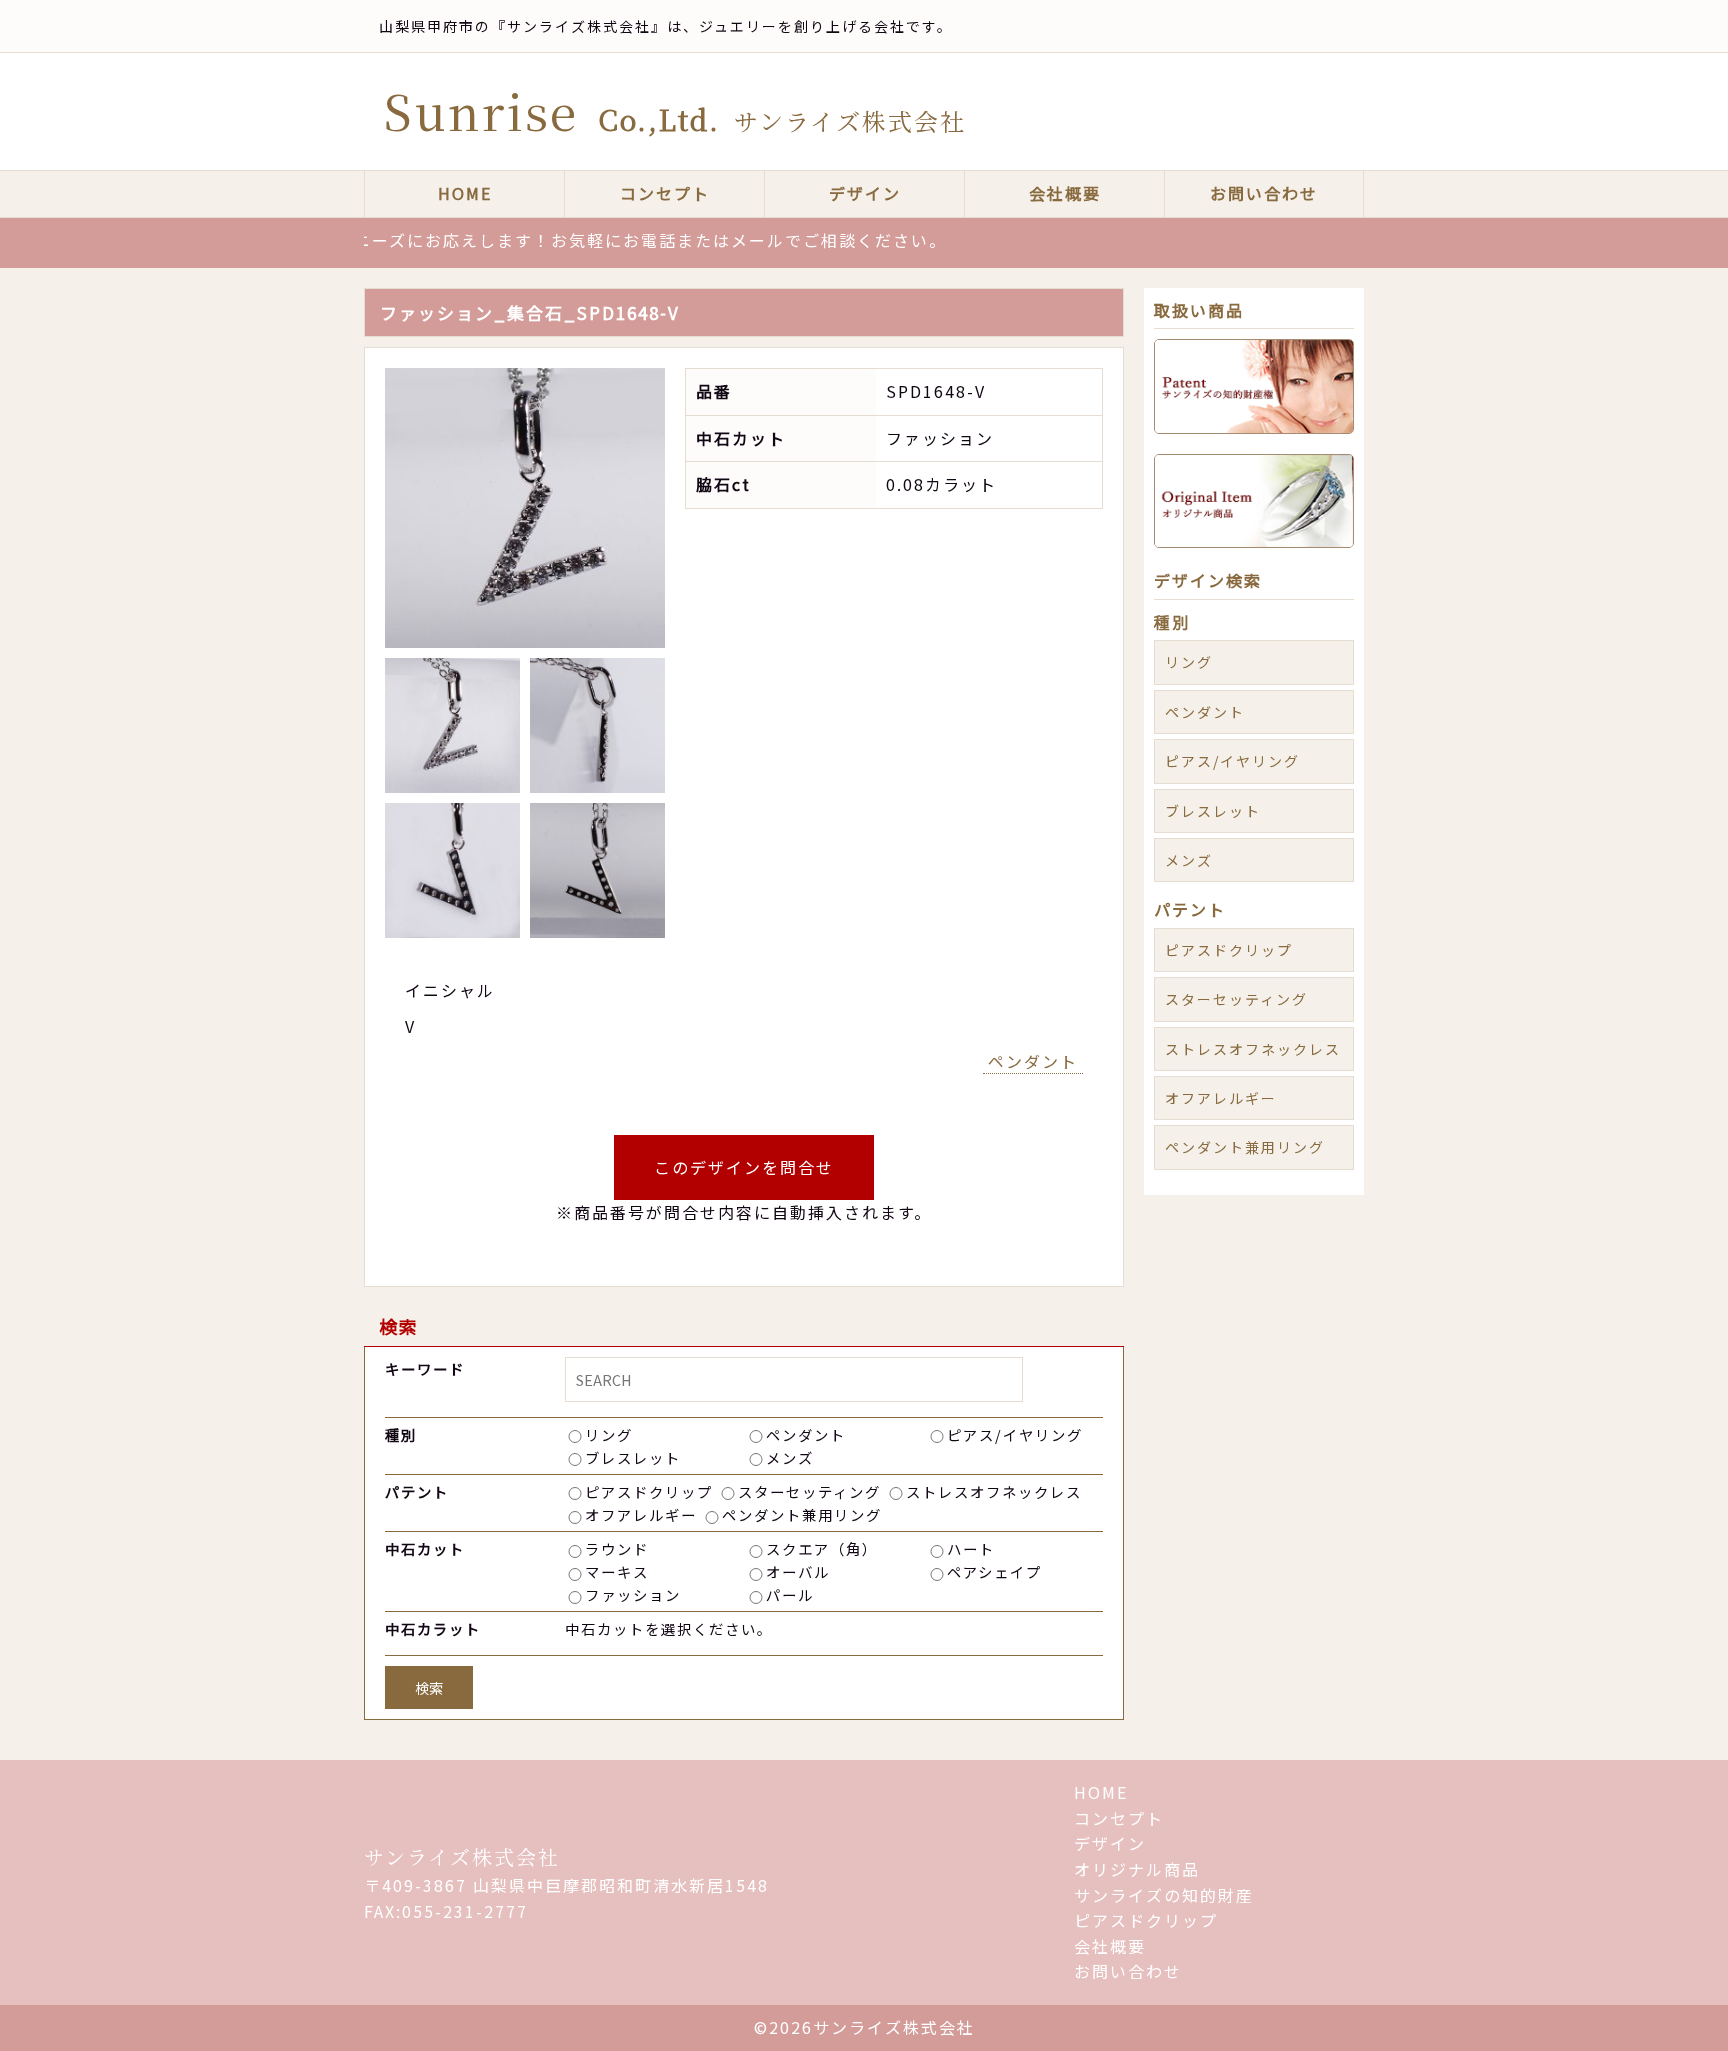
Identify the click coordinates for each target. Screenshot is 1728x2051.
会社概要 (1065, 193)
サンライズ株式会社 (462, 1856)
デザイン (865, 193)
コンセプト (665, 193)
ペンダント (1033, 1061)
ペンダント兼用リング (802, 1514)
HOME (465, 193)
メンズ (790, 1457)
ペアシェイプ (994, 1571)
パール (790, 1594)
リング (609, 1434)
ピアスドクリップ (649, 1491)
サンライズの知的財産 (1164, 1895)
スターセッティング (809, 1491)
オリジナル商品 (1137, 1869)
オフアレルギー (641, 1514)
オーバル (798, 1571)
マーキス (617, 1571)
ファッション (633, 1594)
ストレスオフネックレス (994, 1491)
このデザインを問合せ (744, 1167)
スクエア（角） (822, 1548)
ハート (971, 1548)
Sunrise (675, 110)
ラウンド (617, 1548)
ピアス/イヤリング (1015, 1434)
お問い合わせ (1264, 193)
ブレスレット (633, 1457)
